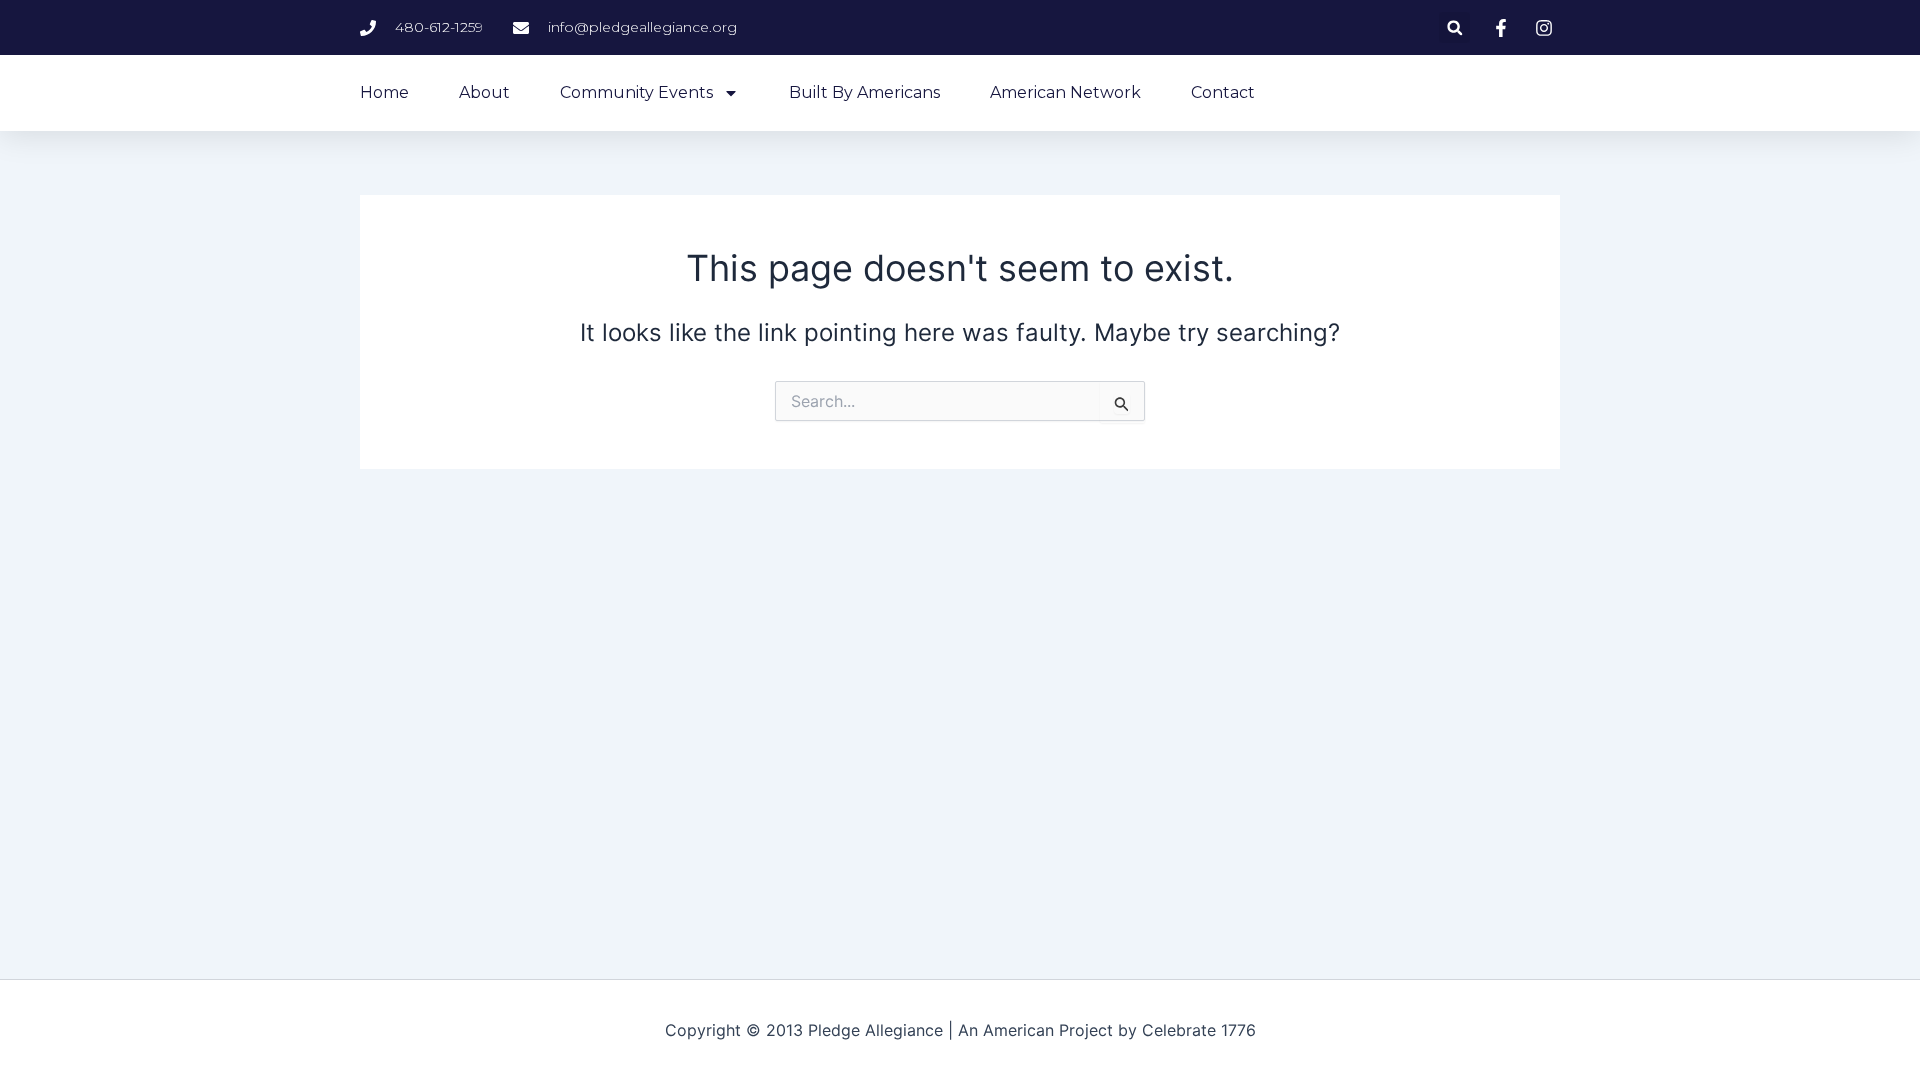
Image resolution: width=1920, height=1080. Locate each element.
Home (384, 92)
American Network (1065, 92)
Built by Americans (864, 92)
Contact (1223, 92)
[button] (1454, 27)
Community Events (636, 92)
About (484, 92)
